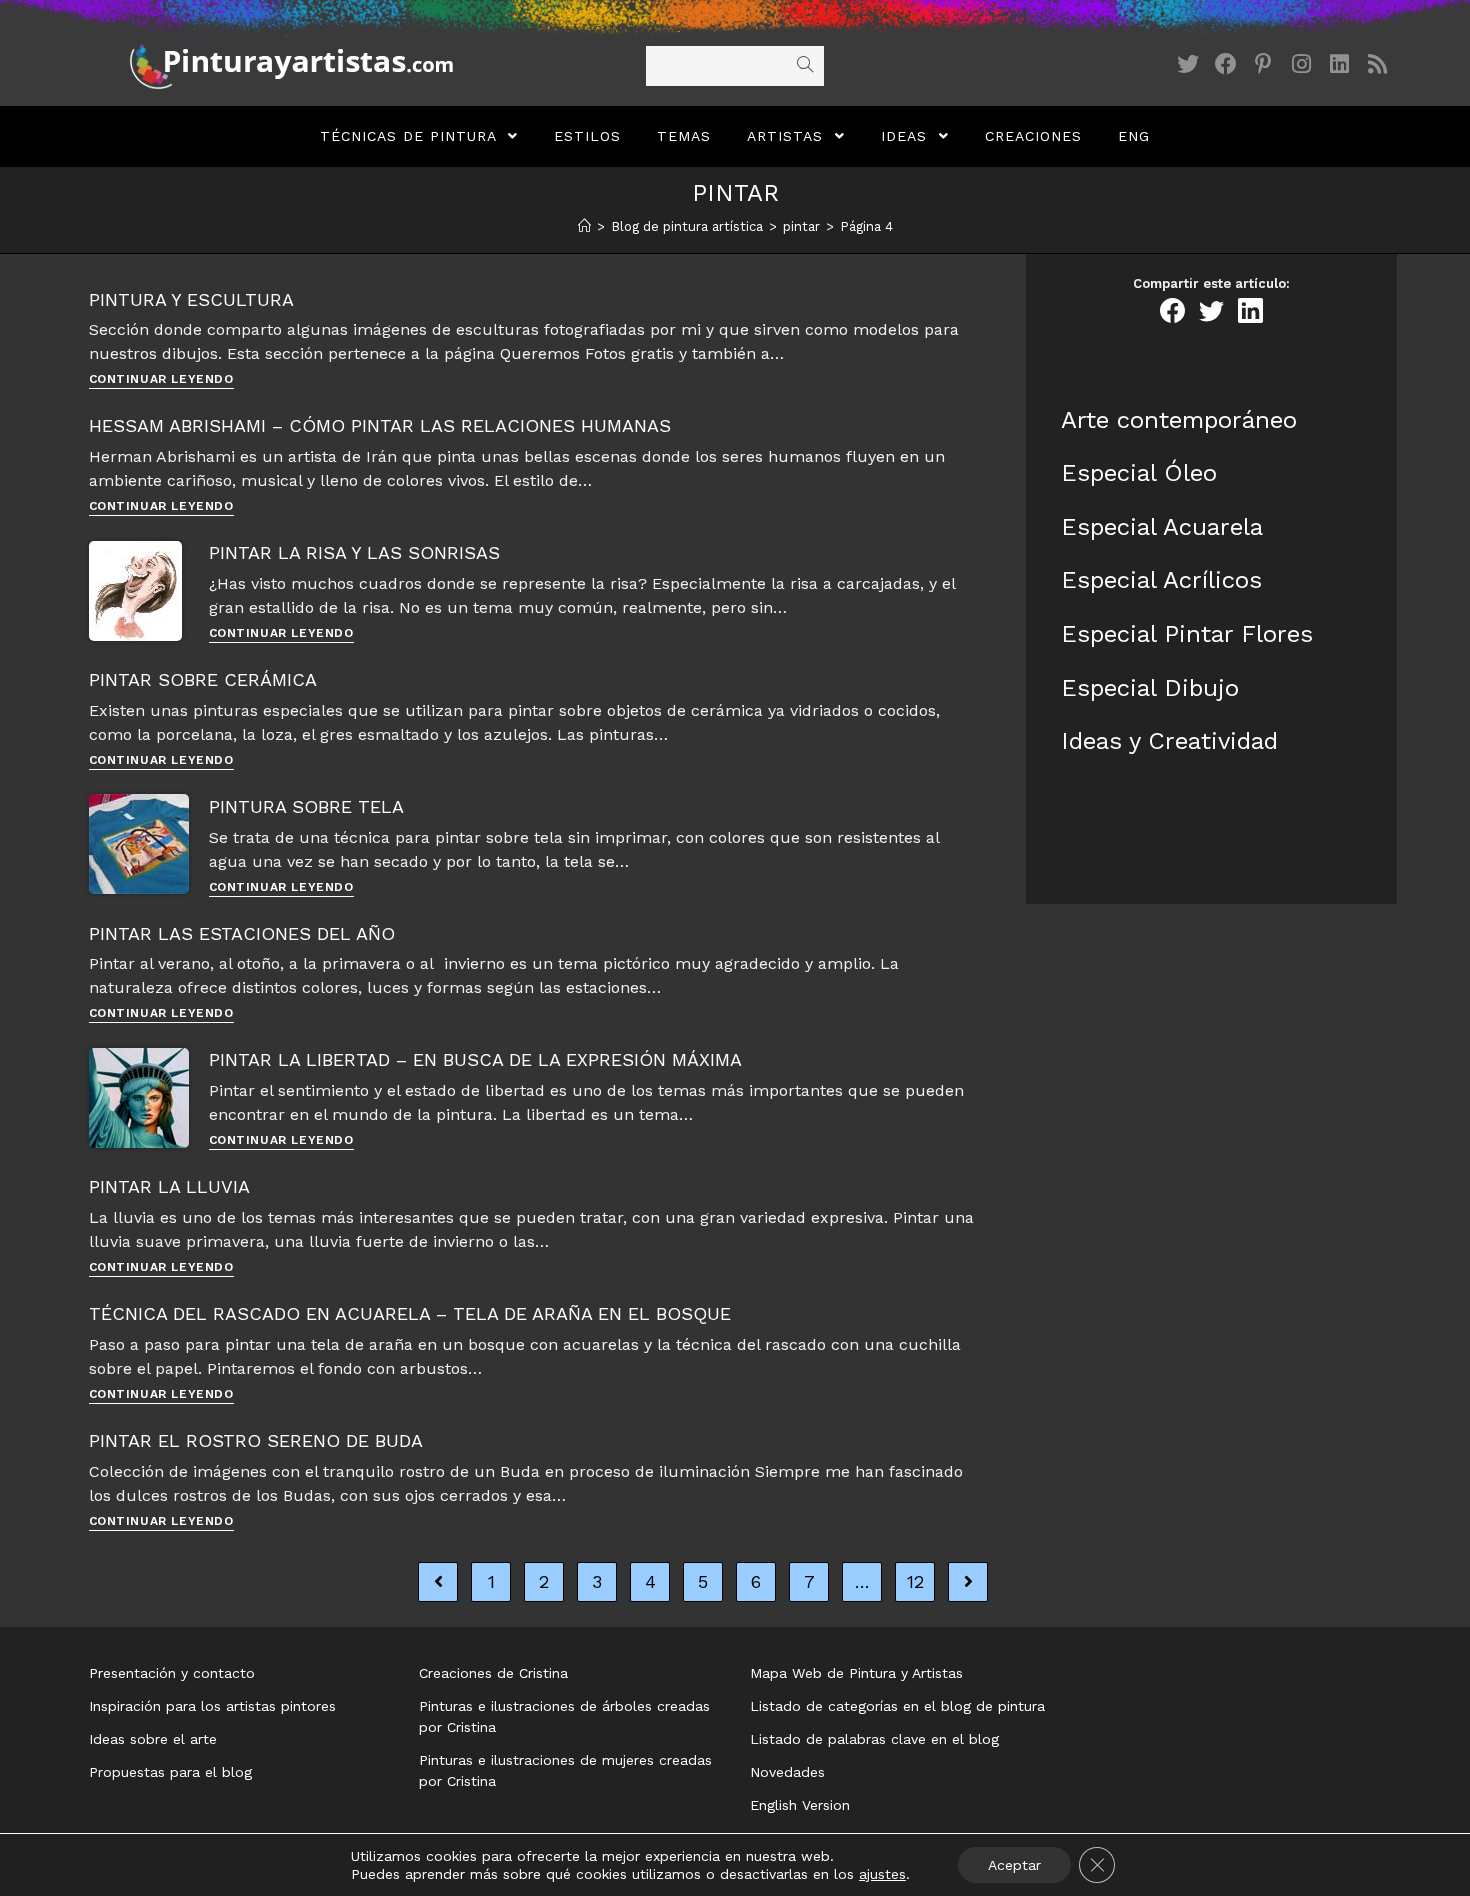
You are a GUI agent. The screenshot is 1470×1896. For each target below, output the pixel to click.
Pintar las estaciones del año (242, 933)
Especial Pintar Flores (1187, 634)
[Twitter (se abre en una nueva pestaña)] (1188, 64)
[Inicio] (584, 226)
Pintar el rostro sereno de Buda (256, 1440)
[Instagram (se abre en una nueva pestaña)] (1302, 64)
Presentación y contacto (172, 1673)
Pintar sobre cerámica (203, 679)
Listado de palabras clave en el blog (874, 1739)
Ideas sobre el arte (153, 1739)
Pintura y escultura (191, 299)
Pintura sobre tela (306, 806)
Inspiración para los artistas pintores (212, 1706)
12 (915, 1581)
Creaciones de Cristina (493, 1673)
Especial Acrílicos (1161, 580)
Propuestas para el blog (170, 1772)
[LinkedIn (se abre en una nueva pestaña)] (1340, 64)
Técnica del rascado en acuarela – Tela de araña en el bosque (410, 1313)
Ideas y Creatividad (1169, 741)
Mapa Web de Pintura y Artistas (856, 1673)
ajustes (882, 1874)
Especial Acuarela (1162, 527)
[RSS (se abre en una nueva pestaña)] (1378, 64)
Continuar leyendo (161, 379)
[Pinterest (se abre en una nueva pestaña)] (1264, 64)
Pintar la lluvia (169, 1186)
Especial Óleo (1139, 473)
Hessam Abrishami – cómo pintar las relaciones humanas (380, 425)
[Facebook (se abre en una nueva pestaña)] (1226, 64)
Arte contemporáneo (1179, 420)
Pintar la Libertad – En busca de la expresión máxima (475, 1059)
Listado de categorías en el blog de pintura (897, 1706)
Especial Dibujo (1150, 688)
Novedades (787, 1772)
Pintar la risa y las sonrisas (354, 552)
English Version (800, 1805)
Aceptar (1014, 1865)
